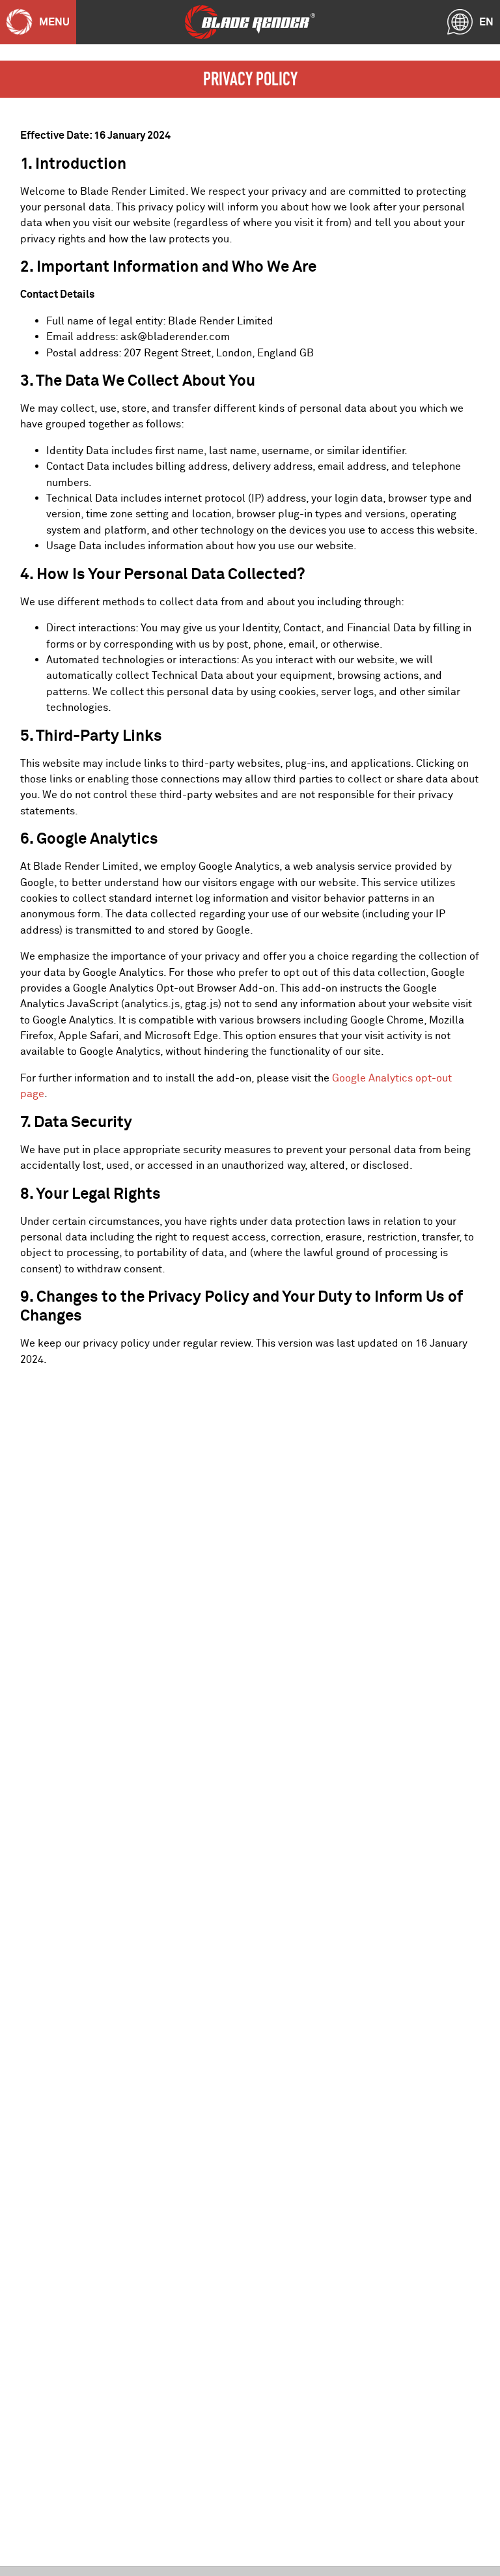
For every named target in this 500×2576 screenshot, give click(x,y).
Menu (54, 22)
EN (486, 22)
